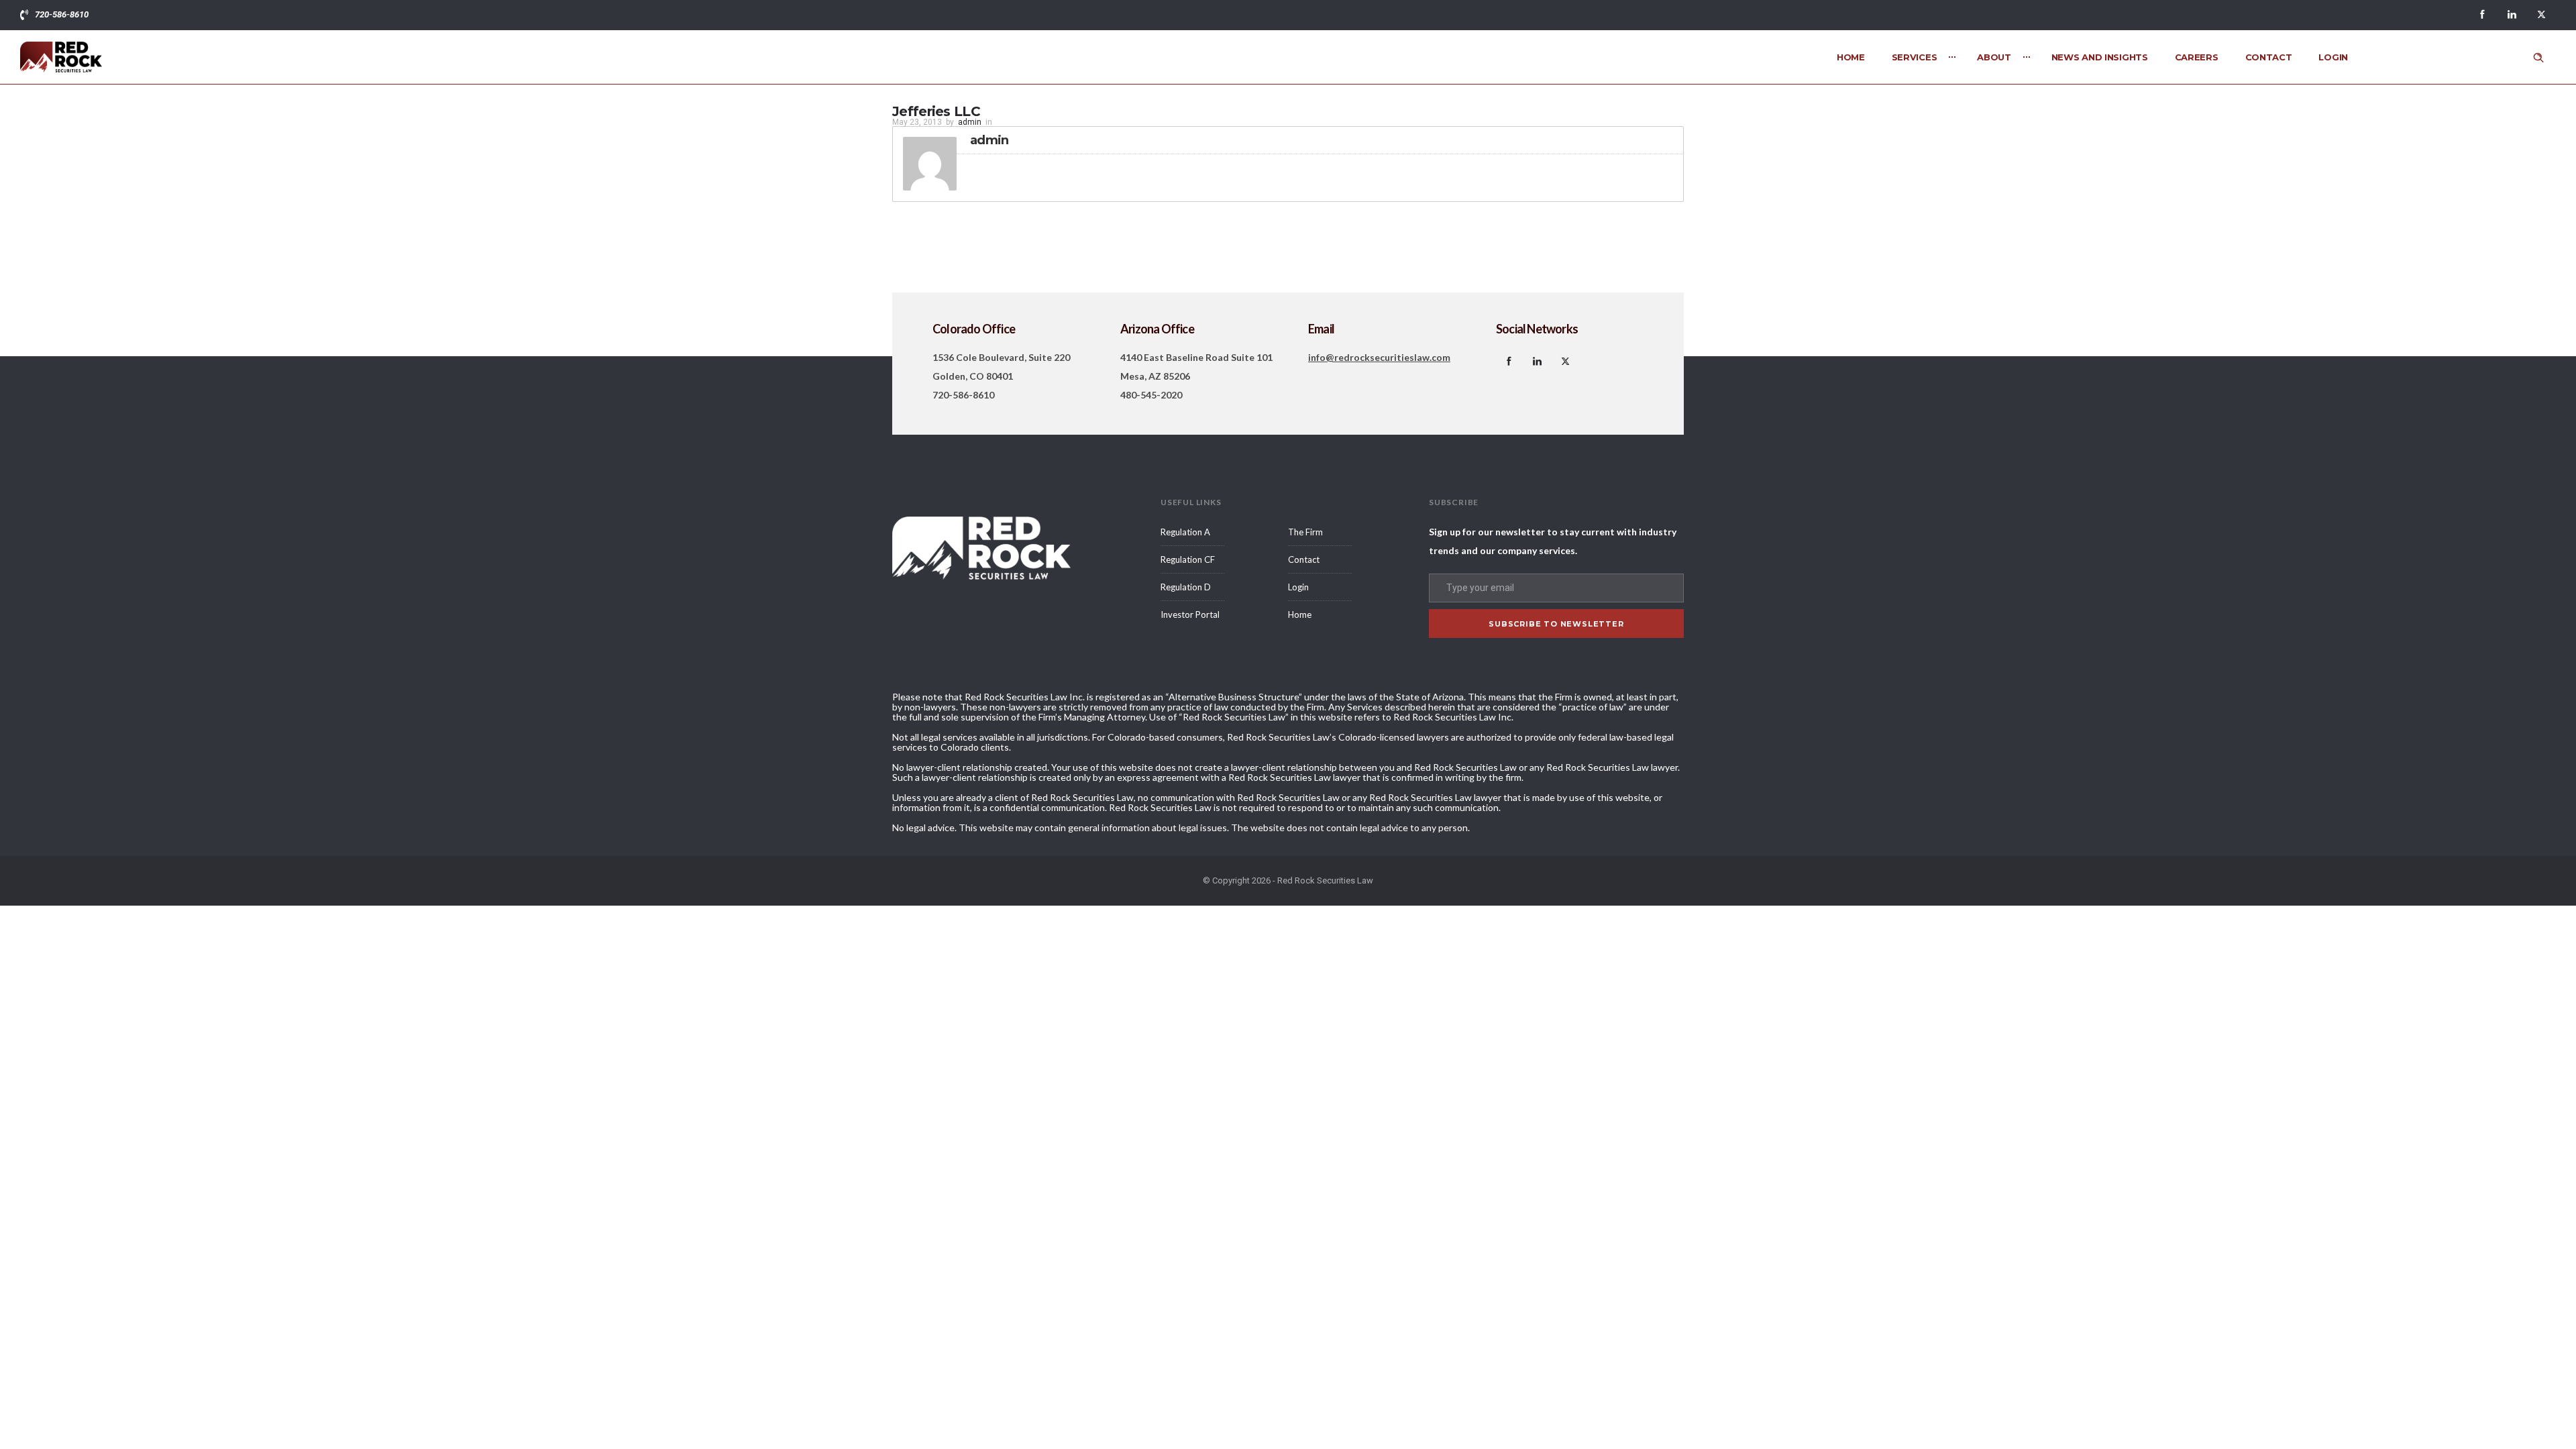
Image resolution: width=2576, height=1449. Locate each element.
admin (970, 122)
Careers (2197, 57)
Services (1915, 57)
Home (1851, 57)
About (1994, 57)
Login (2333, 57)
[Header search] (2538, 58)
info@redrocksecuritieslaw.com (1379, 357)
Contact (2269, 57)
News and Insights (2100, 57)
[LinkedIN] (2512, 15)
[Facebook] (2482, 15)
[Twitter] (2541, 15)
